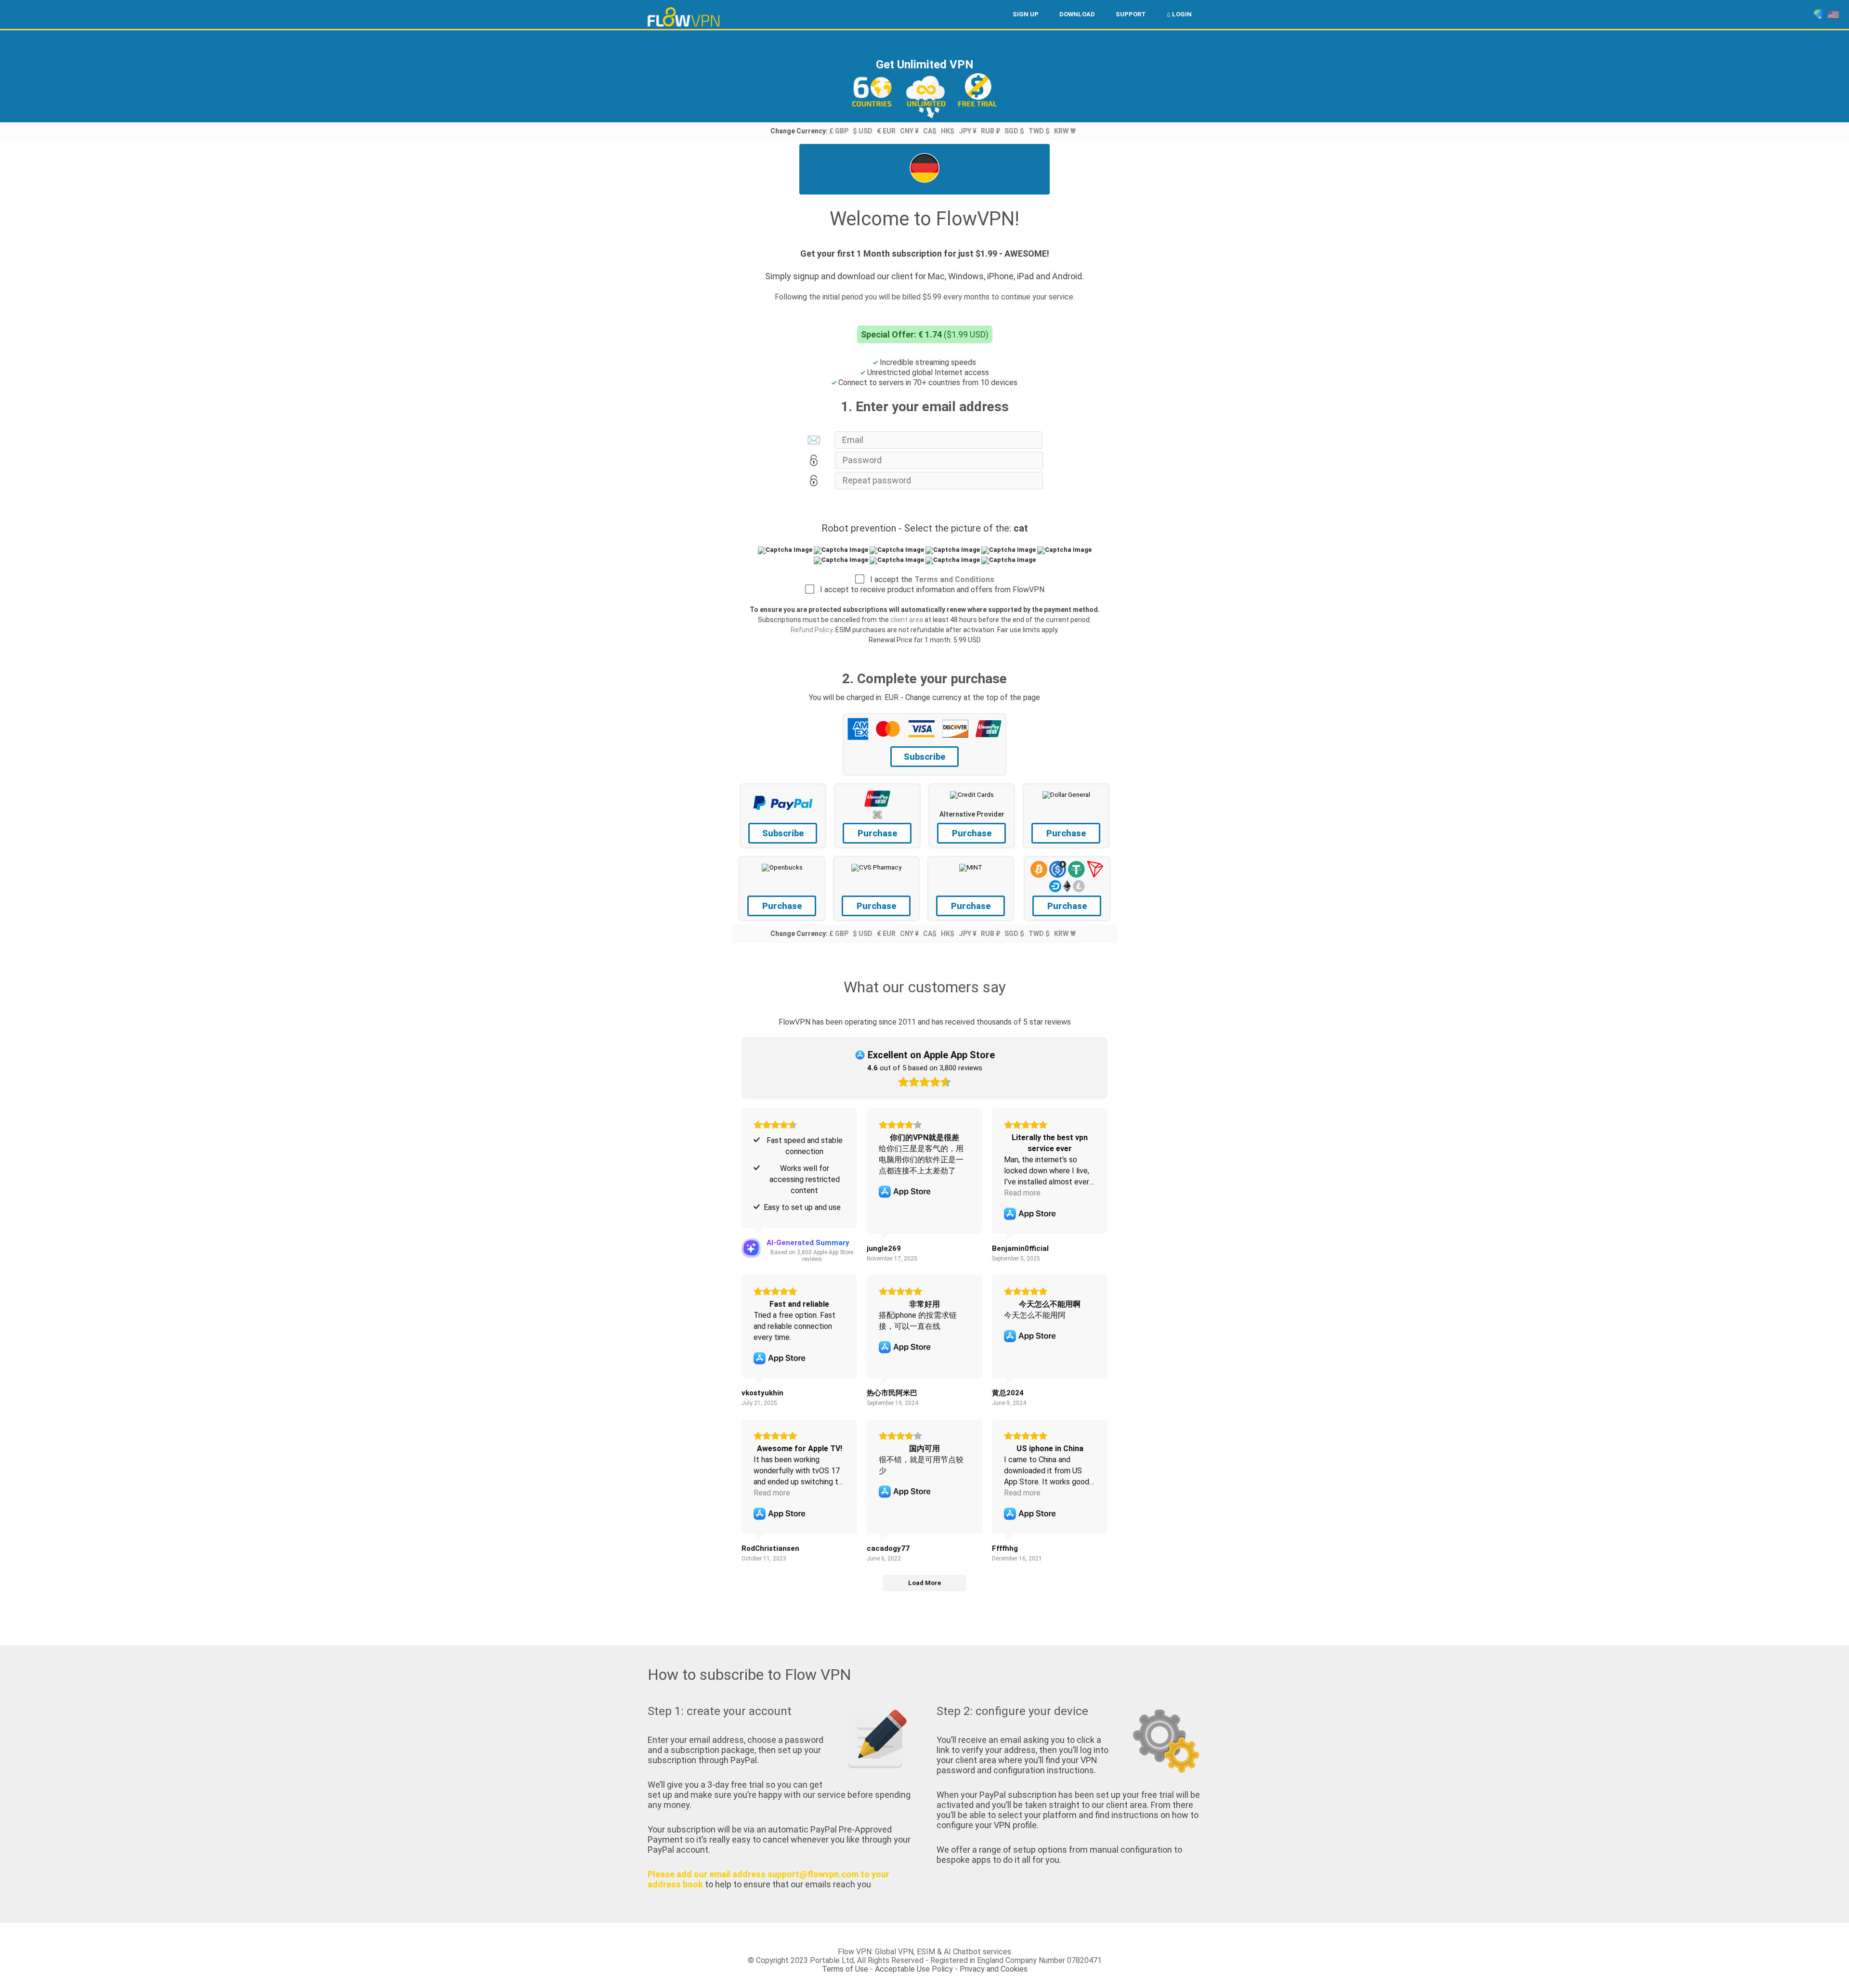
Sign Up (1026, 14)
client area (907, 620)
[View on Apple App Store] (905, 1192)
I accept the (929, 579)
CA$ (930, 131)
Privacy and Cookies (994, 1969)
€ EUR (886, 131)
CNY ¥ (909, 131)
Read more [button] (1022, 1193)
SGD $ (1014, 131)
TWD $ (1039, 131)
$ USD (863, 131)
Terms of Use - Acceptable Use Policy (887, 1969)
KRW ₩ (1065, 131)
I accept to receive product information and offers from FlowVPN (929, 590)
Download (1077, 14)
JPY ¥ (968, 131)
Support (1131, 14)
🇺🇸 (1833, 14)
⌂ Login (1179, 14)
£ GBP (839, 131)
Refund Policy (812, 630)
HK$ (948, 131)
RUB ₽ (990, 131)
